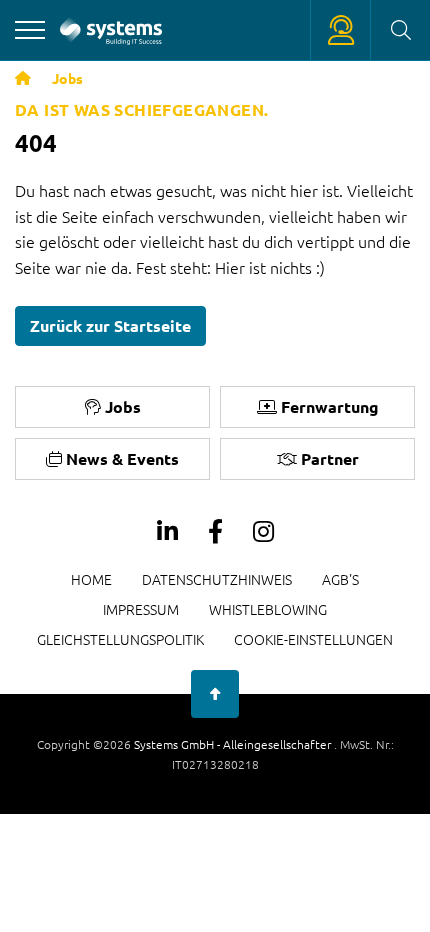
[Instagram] (263, 532)
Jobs (67, 78)
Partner (330, 458)
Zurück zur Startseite (110, 325)
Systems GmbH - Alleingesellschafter (234, 744)
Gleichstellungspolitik (120, 639)
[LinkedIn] (167, 532)
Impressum (141, 609)
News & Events (122, 458)
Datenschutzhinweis (217, 579)
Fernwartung (330, 406)
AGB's (340, 579)
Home (91, 579)
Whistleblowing (268, 609)
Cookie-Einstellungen (313, 639)
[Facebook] (215, 532)
